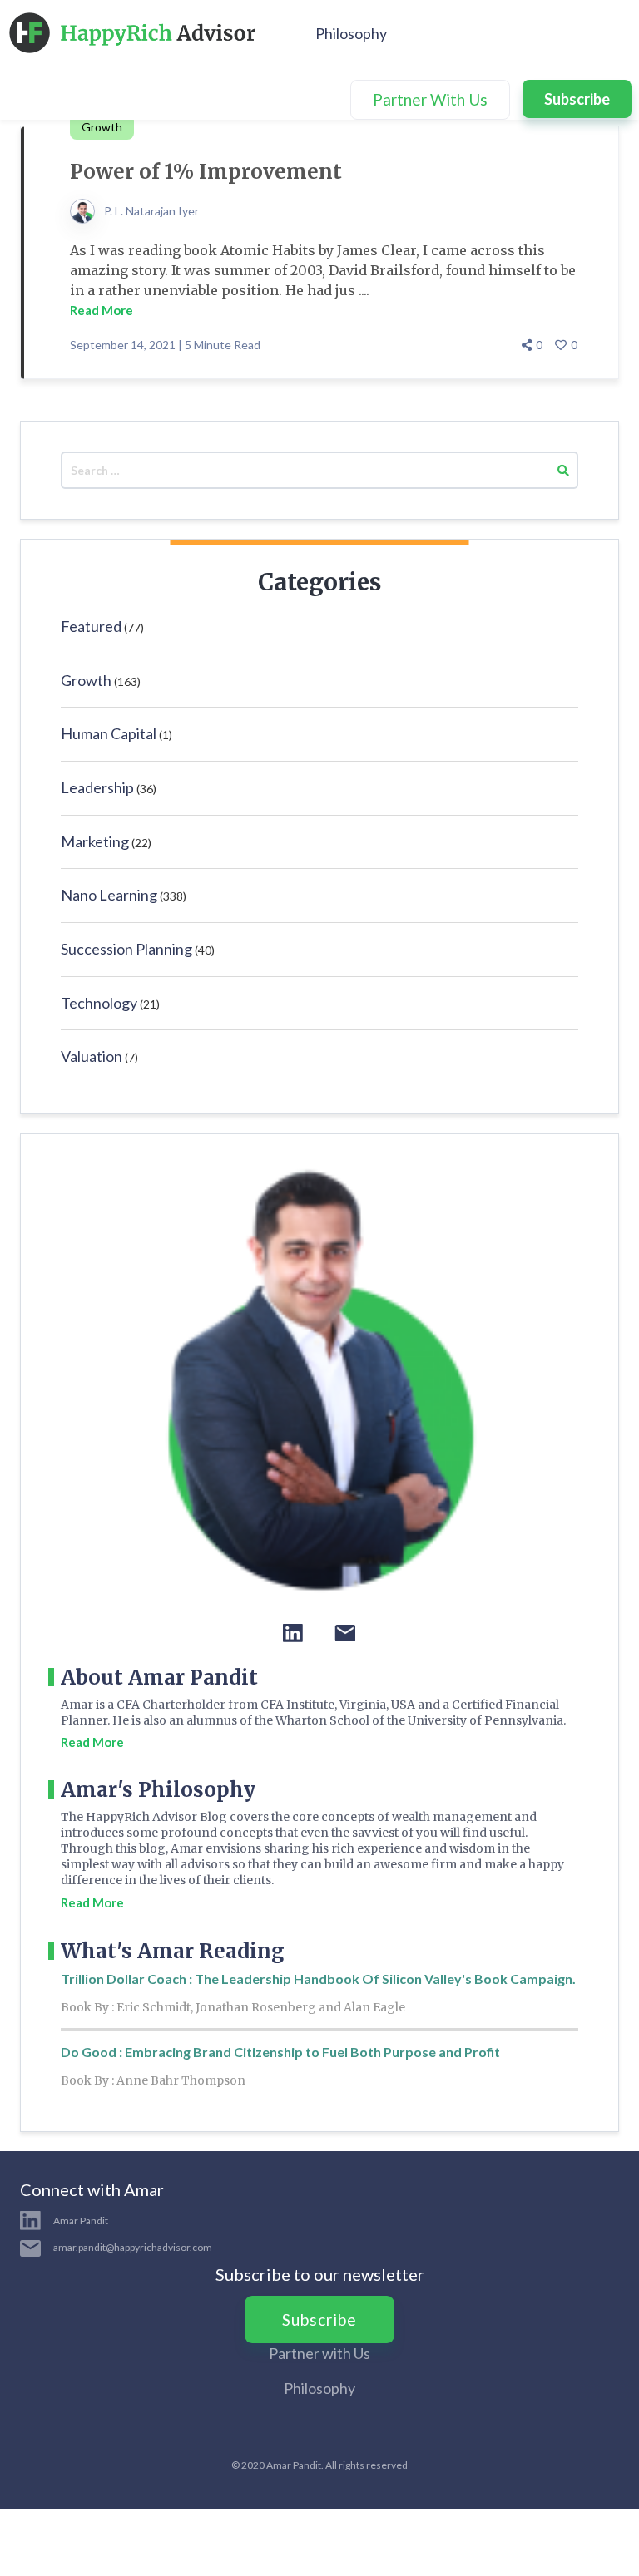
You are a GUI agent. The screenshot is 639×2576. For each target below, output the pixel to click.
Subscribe (577, 99)
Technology (99, 1003)
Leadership (97, 787)
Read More (102, 310)
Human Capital (109, 733)
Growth (86, 680)
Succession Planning (126, 949)
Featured (91, 626)
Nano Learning (109, 895)
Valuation (92, 1056)
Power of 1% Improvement (206, 172)
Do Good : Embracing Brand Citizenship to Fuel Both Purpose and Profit (280, 2052)
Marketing (95, 841)
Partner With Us (430, 99)
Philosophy (351, 33)
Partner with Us (319, 2353)
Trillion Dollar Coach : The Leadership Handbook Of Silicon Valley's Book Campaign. (318, 1979)
